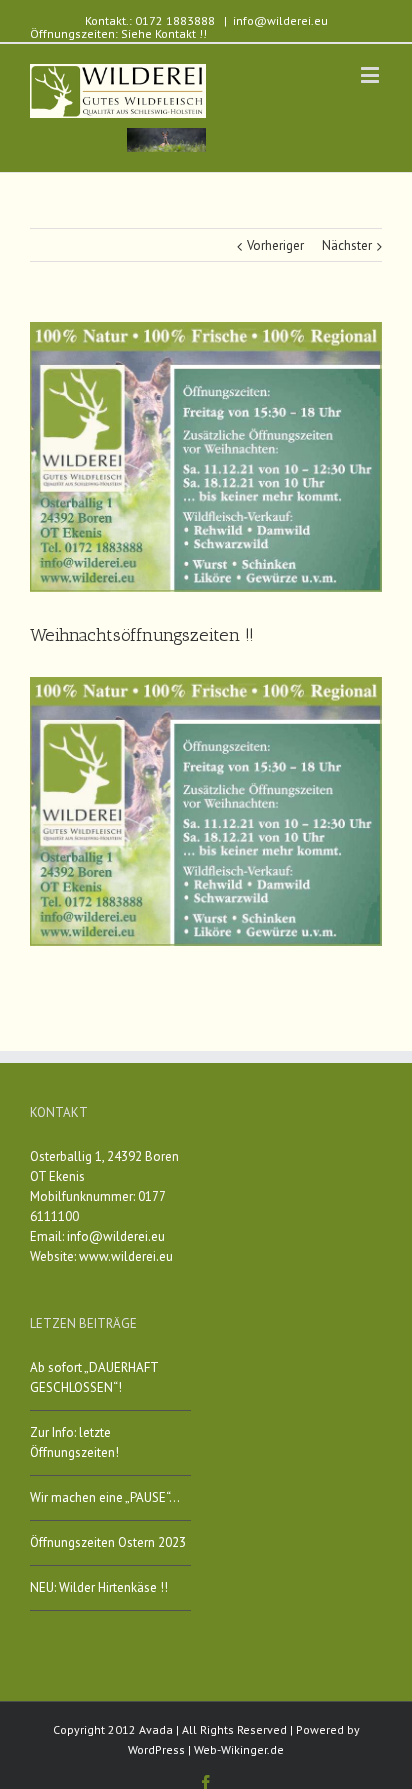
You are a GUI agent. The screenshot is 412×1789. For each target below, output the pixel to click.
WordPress (156, 1749)
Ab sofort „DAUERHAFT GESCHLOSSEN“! (94, 1377)
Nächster (347, 245)
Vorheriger (275, 245)
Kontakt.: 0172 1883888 (150, 20)
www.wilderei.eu (126, 1256)
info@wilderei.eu (280, 20)
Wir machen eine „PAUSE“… (105, 1497)
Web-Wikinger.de (239, 1749)
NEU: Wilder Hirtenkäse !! (99, 1587)
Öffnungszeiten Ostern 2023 (108, 1542)
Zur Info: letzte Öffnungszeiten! (74, 1442)
